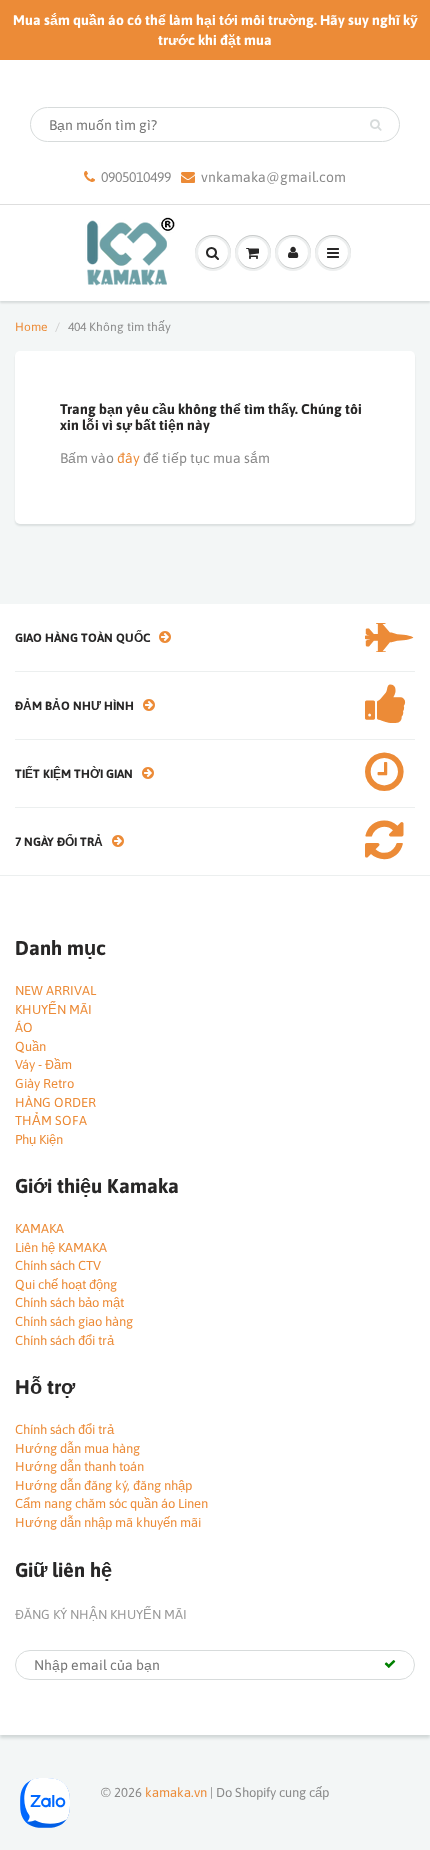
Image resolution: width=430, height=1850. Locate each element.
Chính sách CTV (58, 1265)
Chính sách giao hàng (74, 1321)
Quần (30, 1046)
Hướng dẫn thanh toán (79, 1466)
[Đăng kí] (390, 1664)
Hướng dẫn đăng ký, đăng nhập (103, 1485)
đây (128, 458)
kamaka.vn (176, 1792)
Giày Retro (44, 1083)
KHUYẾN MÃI (53, 1009)
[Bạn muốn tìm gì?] (375, 125)
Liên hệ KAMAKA (61, 1247)
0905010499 (136, 177)
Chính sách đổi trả (64, 1340)
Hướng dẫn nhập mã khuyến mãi (108, 1522)
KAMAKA (39, 1228)
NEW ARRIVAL (55, 990)
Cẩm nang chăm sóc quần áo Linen (111, 1503)
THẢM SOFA (51, 1120)
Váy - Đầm (43, 1064)
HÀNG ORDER (55, 1102)
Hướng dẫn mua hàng (77, 1448)
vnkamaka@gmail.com (273, 177)
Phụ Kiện (39, 1139)
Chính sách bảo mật (69, 1302)
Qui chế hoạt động (66, 1284)
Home (31, 327)
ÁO (24, 1027)
